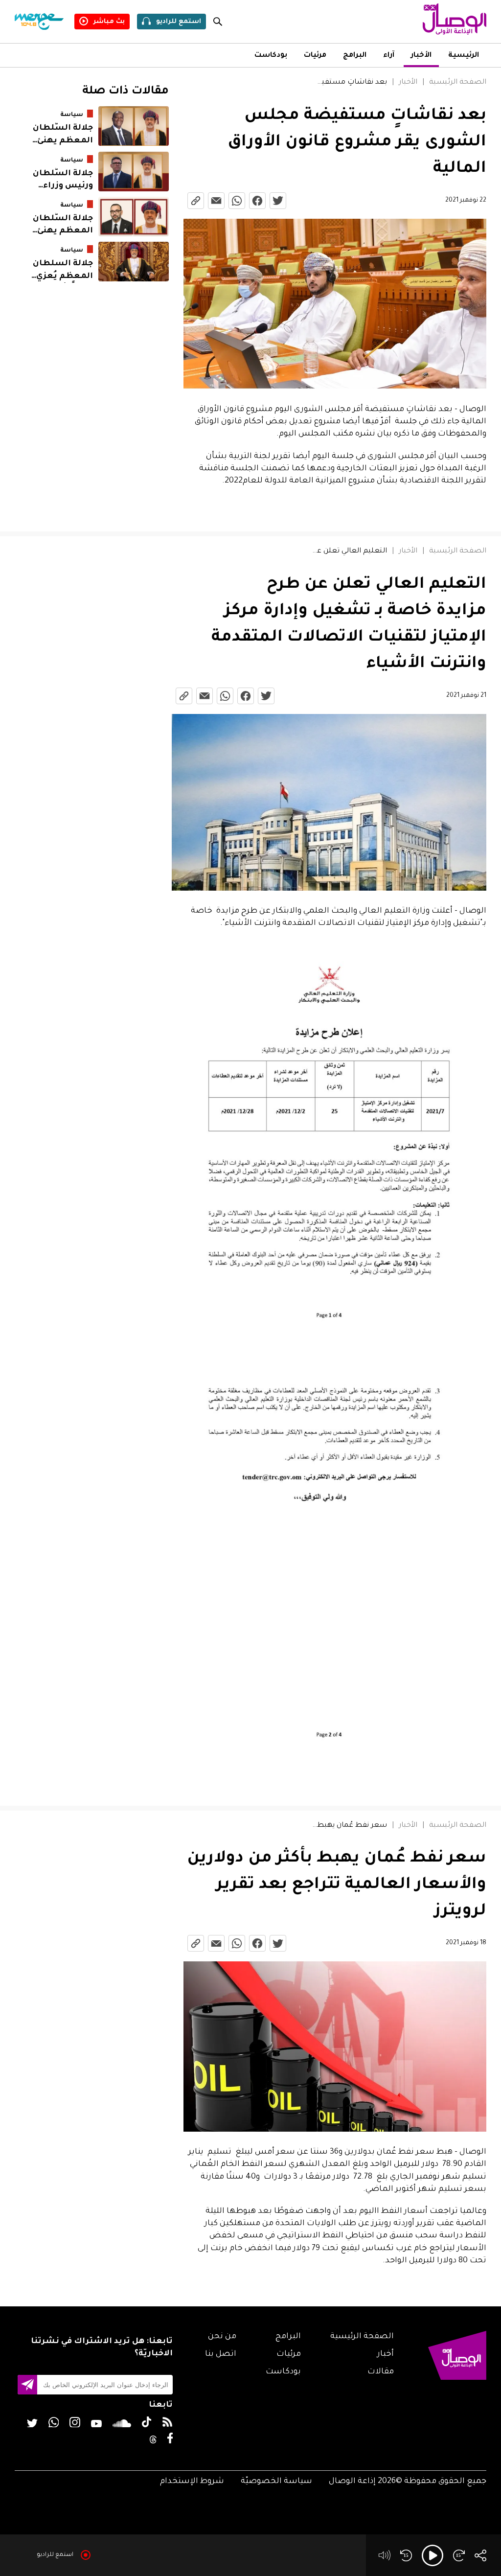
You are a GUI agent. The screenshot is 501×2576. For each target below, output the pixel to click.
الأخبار (421, 56)
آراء (389, 56)
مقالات (381, 2372)
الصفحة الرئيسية (458, 83)
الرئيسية (464, 56)
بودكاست (271, 56)
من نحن (222, 2337)
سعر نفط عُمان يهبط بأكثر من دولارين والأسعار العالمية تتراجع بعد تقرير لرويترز (349, 1826)
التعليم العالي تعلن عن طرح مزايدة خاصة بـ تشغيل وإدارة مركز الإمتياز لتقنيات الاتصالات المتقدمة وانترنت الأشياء (348, 552)
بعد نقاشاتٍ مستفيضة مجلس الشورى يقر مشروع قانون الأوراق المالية (349, 83)
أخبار (386, 2354)
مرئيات (315, 56)
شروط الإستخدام (192, 2482)
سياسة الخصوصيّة (276, 2482)
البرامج (355, 56)
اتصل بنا (221, 2354)
